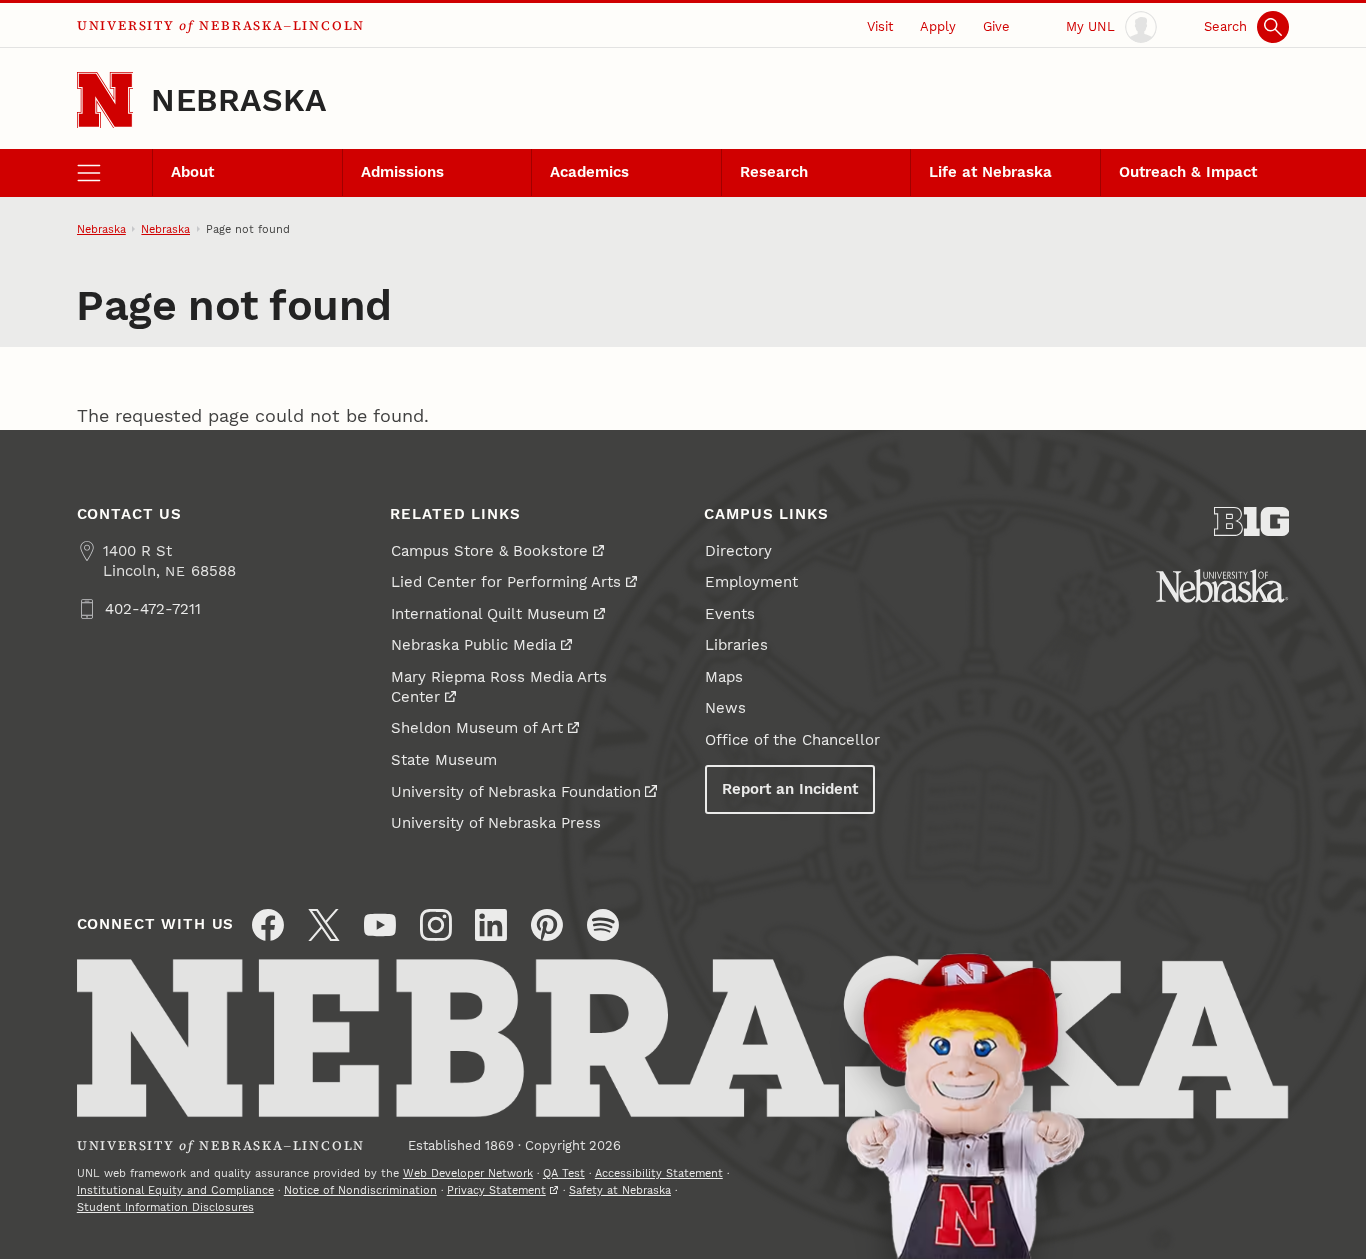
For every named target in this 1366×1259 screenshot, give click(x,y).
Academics (589, 172)
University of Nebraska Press (496, 823)
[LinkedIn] (491, 925)
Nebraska (238, 100)
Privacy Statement (496, 1190)
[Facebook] (268, 925)
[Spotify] (603, 925)
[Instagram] (436, 925)
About (192, 172)
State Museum (444, 760)
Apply (938, 26)
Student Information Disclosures (165, 1207)
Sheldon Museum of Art (477, 728)
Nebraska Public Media (473, 645)
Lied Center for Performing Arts (506, 582)
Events (730, 614)
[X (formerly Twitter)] (324, 925)
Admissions (402, 172)
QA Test (564, 1173)
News (725, 708)
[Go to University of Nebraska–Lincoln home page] (105, 100)
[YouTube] (380, 925)
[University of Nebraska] (1222, 586)
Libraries (736, 645)
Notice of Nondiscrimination (360, 1190)
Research (774, 172)
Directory (738, 551)
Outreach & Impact (1188, 172)
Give (996, 26)
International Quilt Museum (490, 614)
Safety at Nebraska (620, 1190)
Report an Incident (790, 789)
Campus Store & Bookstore (489, 551)
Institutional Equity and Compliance (175, 1190)
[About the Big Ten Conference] (1252, 521)
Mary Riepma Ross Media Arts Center (499, 687)
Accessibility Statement (659, 1173)
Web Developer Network (468, 1173)
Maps (724, 677)
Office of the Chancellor (792, 740)
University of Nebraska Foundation (516, 792)
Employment (751, 582)
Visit (880, 26)
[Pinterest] (547, 925)
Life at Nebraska (990, 172)
